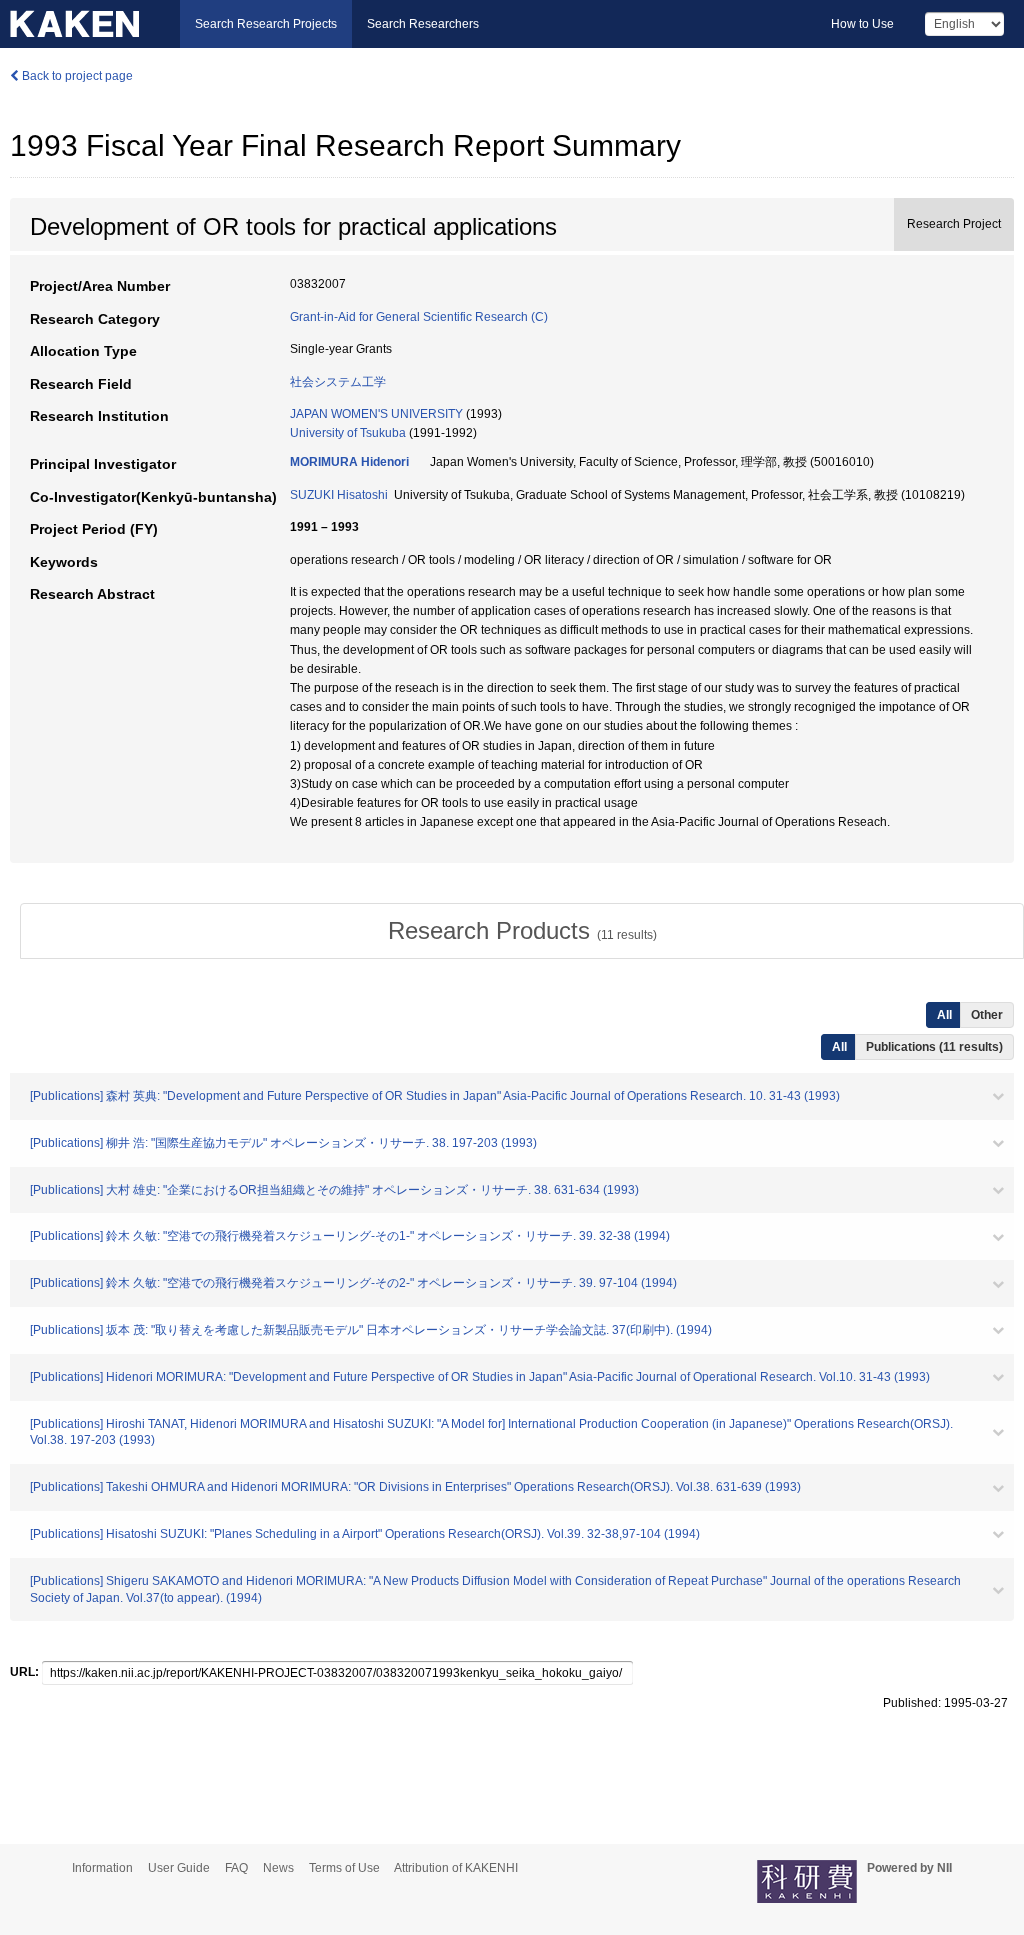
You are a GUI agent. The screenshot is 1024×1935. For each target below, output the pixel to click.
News (278, 1868)
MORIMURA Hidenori (349, 462)
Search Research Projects (266, 24)
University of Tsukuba (348, 433)
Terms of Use (344, 1868)
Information (102, 1868)
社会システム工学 (338, 382)
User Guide (179, 1868)
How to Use (862, 24)
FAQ (236, 1868)
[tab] (522, 931)
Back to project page (76, 76)
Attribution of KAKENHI (456, 1868)
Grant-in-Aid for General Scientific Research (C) (419, 317)
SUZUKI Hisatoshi (339, 495)
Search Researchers (423, 24)
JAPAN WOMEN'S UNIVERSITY (376, 414)
